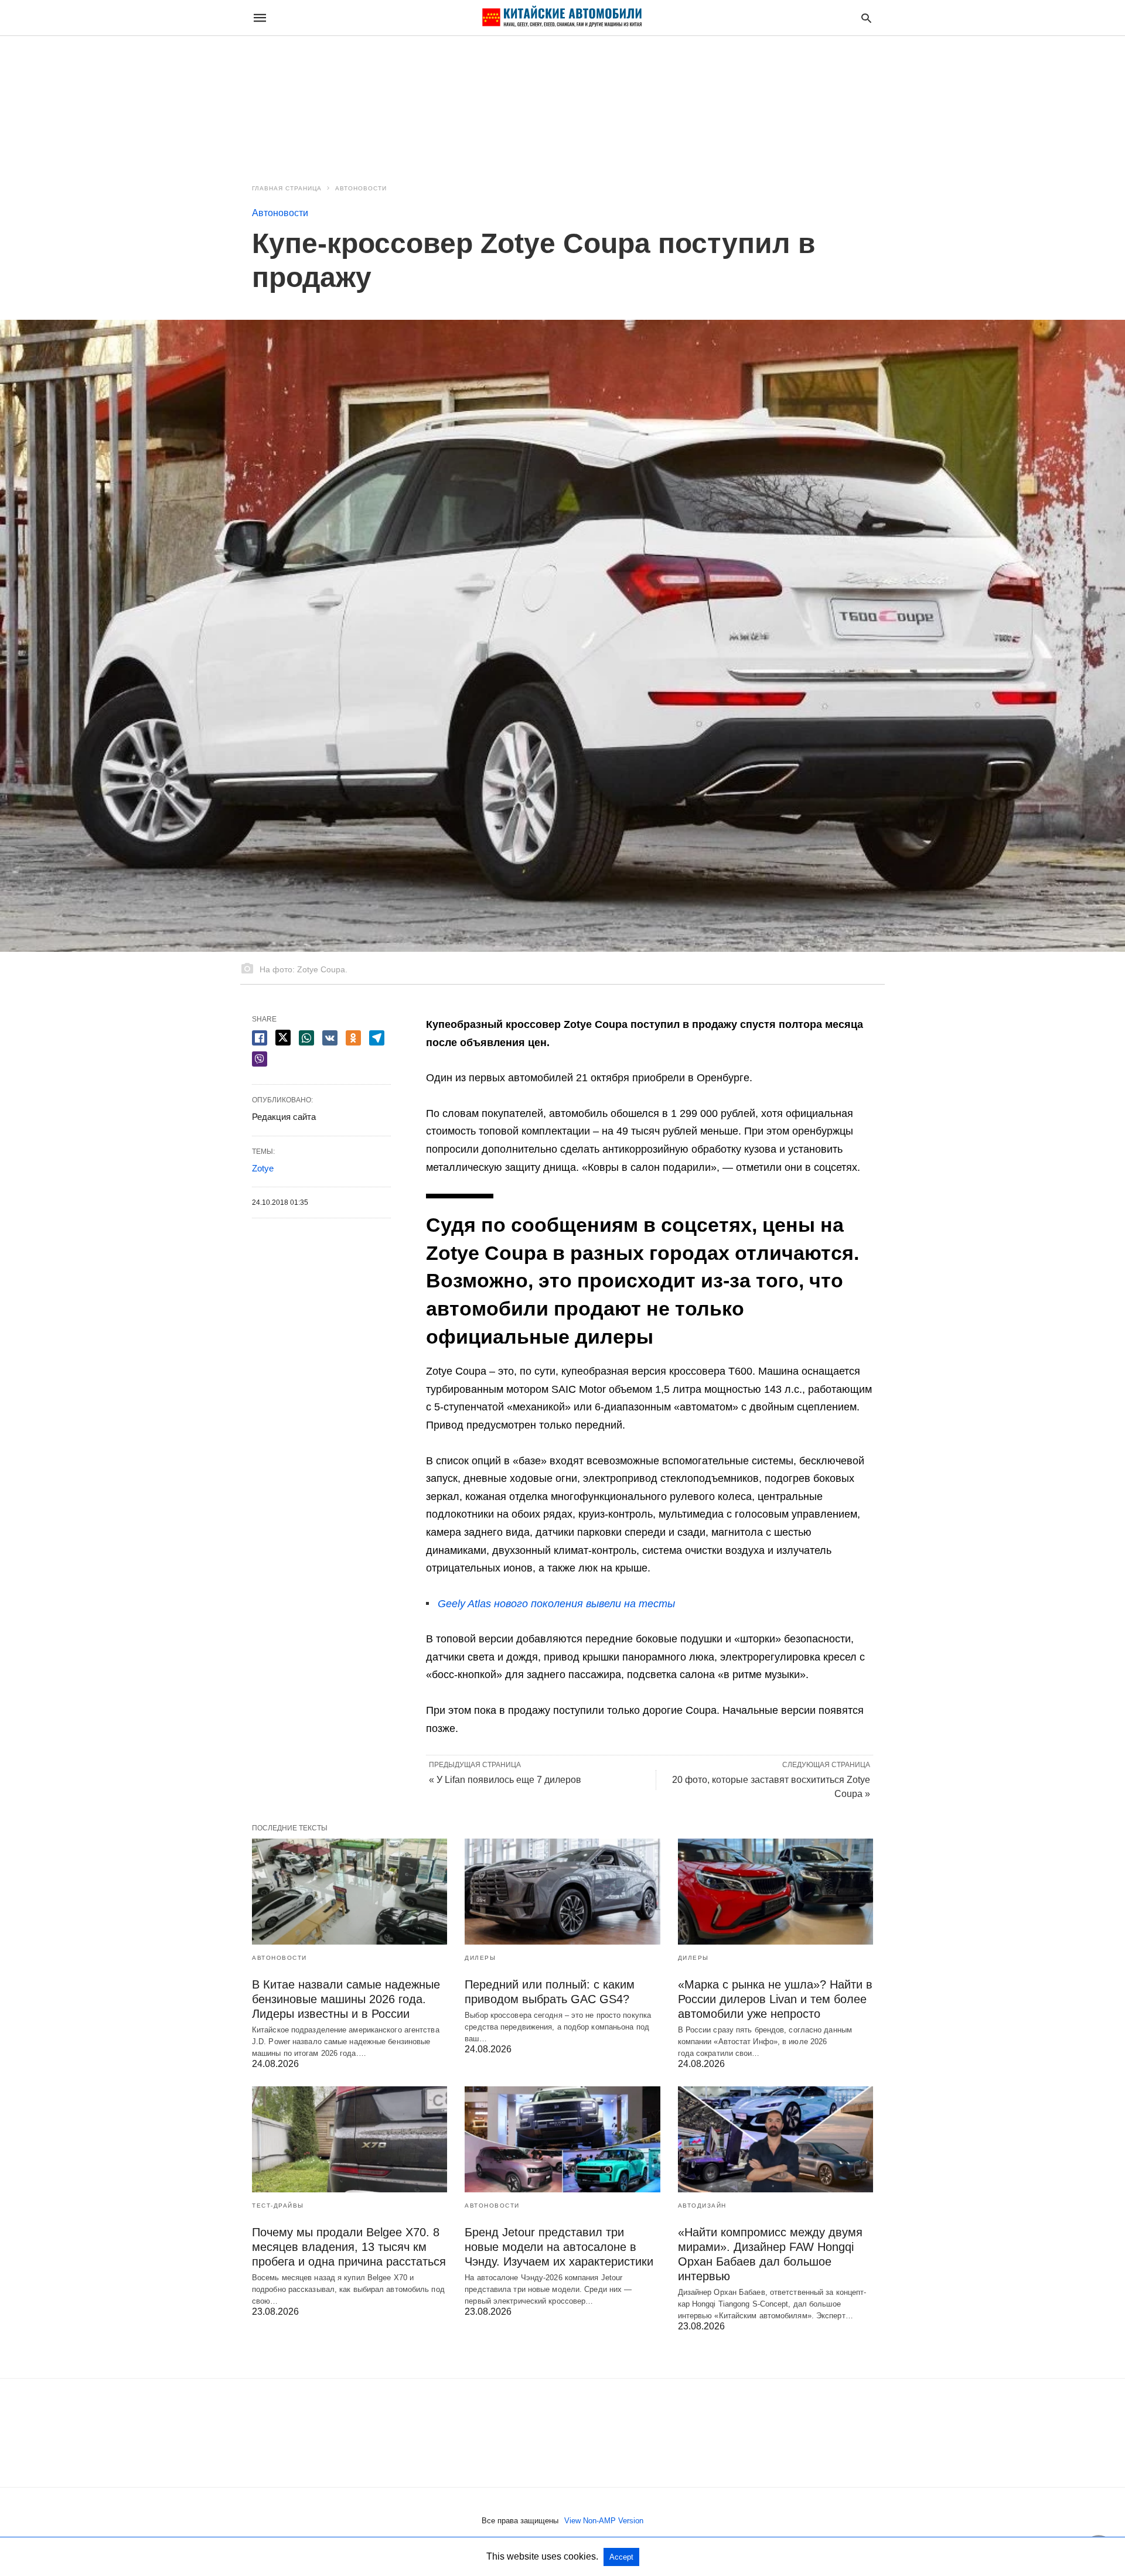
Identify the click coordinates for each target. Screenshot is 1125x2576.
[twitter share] (283, 1038)
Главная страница (287, 188)
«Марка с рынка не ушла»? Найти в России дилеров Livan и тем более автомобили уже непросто (775, 1999)
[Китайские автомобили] (562, 18)
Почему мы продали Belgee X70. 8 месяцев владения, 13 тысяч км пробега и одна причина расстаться (349, 2247)
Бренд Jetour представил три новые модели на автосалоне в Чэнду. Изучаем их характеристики (559, 2247)
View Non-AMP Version (604, 2521)
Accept (621, 2557)
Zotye (263, 1168)
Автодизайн (702, 2206)
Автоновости (361, 188)
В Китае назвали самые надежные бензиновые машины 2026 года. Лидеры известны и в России (346, 1999)
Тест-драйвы (278, 2206)
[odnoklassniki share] (353, 1038)
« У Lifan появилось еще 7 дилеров (505, 1780)
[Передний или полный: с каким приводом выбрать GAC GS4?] (562, 1892)
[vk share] (330, 1038)
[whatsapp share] (306, 1038)
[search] (866, 18)
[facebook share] (260, 1038)
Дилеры (480, 1958)
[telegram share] (377, 1038)
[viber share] (260, 1059)
